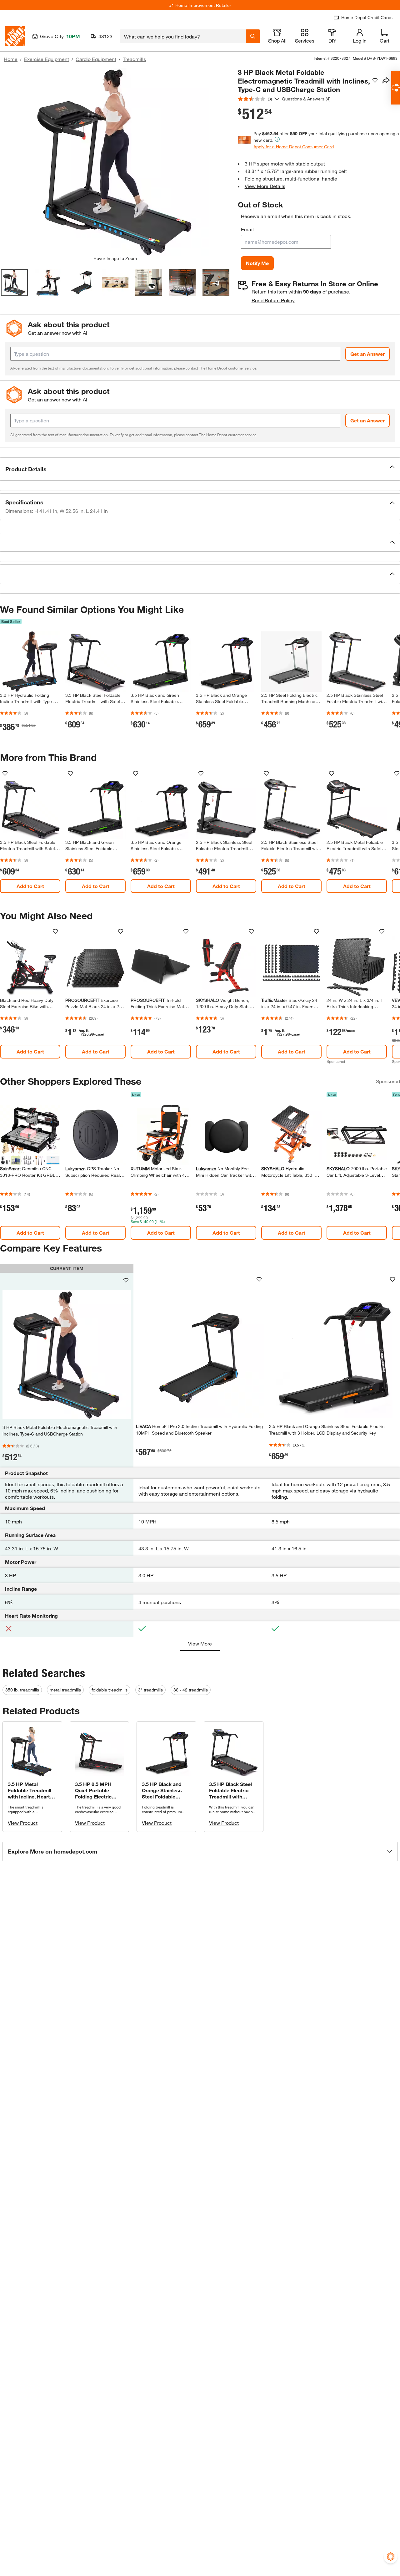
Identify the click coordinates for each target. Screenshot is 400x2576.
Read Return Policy (273, 300)
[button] (200, 469)
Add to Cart (30, 886)
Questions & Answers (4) (306, 99)
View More (200, 1643)
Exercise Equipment (47, 59)
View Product (23, 1823)
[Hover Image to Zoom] (115, 162)
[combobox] (183, 36)
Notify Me (257, 263)
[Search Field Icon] (253, 36)
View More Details (265, 186)
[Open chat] (395, 88)
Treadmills (134, 59)
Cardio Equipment (96, 59)
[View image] (14, 283)
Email (247, 229)
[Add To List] (375, 80)
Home (11, 59)
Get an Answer (367, 354)
